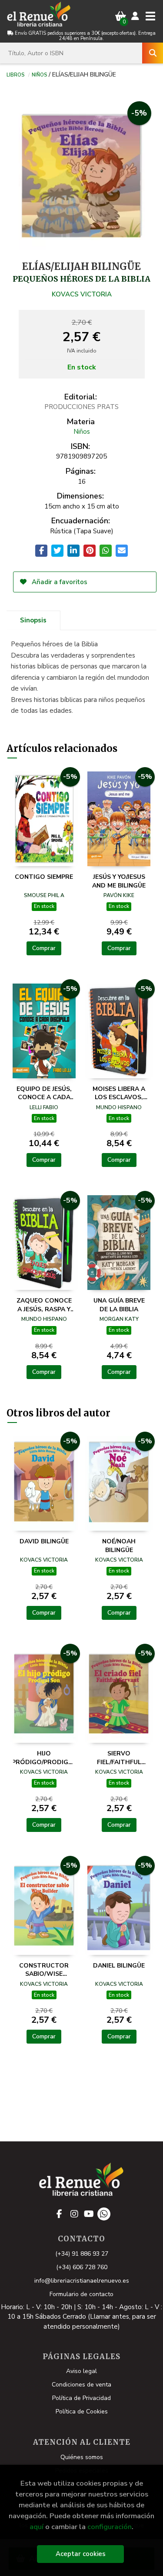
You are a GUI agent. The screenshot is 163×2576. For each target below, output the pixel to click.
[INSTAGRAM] (74, 2214)
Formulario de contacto (81, 2294)
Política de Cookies (82, 2411)
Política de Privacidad (81, 2398)
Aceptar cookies (81, 2554)
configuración (110, 2527)
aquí (37, 2527)
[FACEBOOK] (60, 2214)
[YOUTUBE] (89, 2214)
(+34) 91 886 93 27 (82, 2254)
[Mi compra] (121, 16)
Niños (39, 74)
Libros (15, 74)
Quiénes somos (82, 2457)
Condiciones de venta (81, 2385)
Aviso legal (81, 2371)
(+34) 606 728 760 (82, 2267)
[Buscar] (153, 53)
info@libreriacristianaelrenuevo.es (82, 2281)
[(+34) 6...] (104, 2214)
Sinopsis (33, 620)
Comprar (44, 948)
